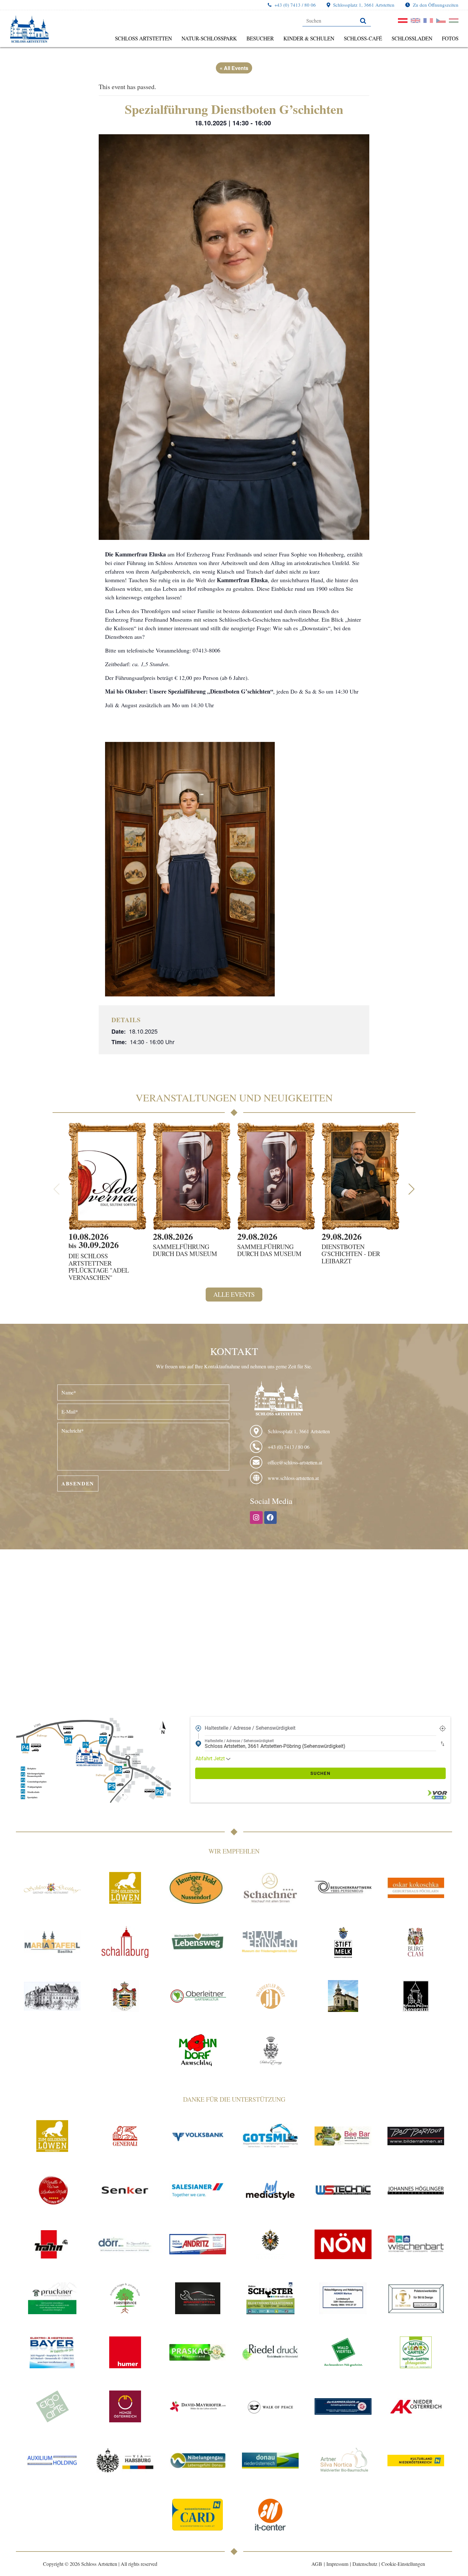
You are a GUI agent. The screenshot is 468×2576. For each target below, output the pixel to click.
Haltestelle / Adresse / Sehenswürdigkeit (250, 1728)
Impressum (337, 2564)
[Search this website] (337, 21)
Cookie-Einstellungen (403, 2564)
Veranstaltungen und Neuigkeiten (234, 1097)
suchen (320, 1773)
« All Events (234, 68)
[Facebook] (271, 1518)
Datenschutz (365, 2564)
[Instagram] (256, 1518)
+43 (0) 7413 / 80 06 (295, 5)
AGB (317, 2564)
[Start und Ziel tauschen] (443, 1744)
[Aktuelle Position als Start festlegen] (443, 1728)
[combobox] (320, 1728)
